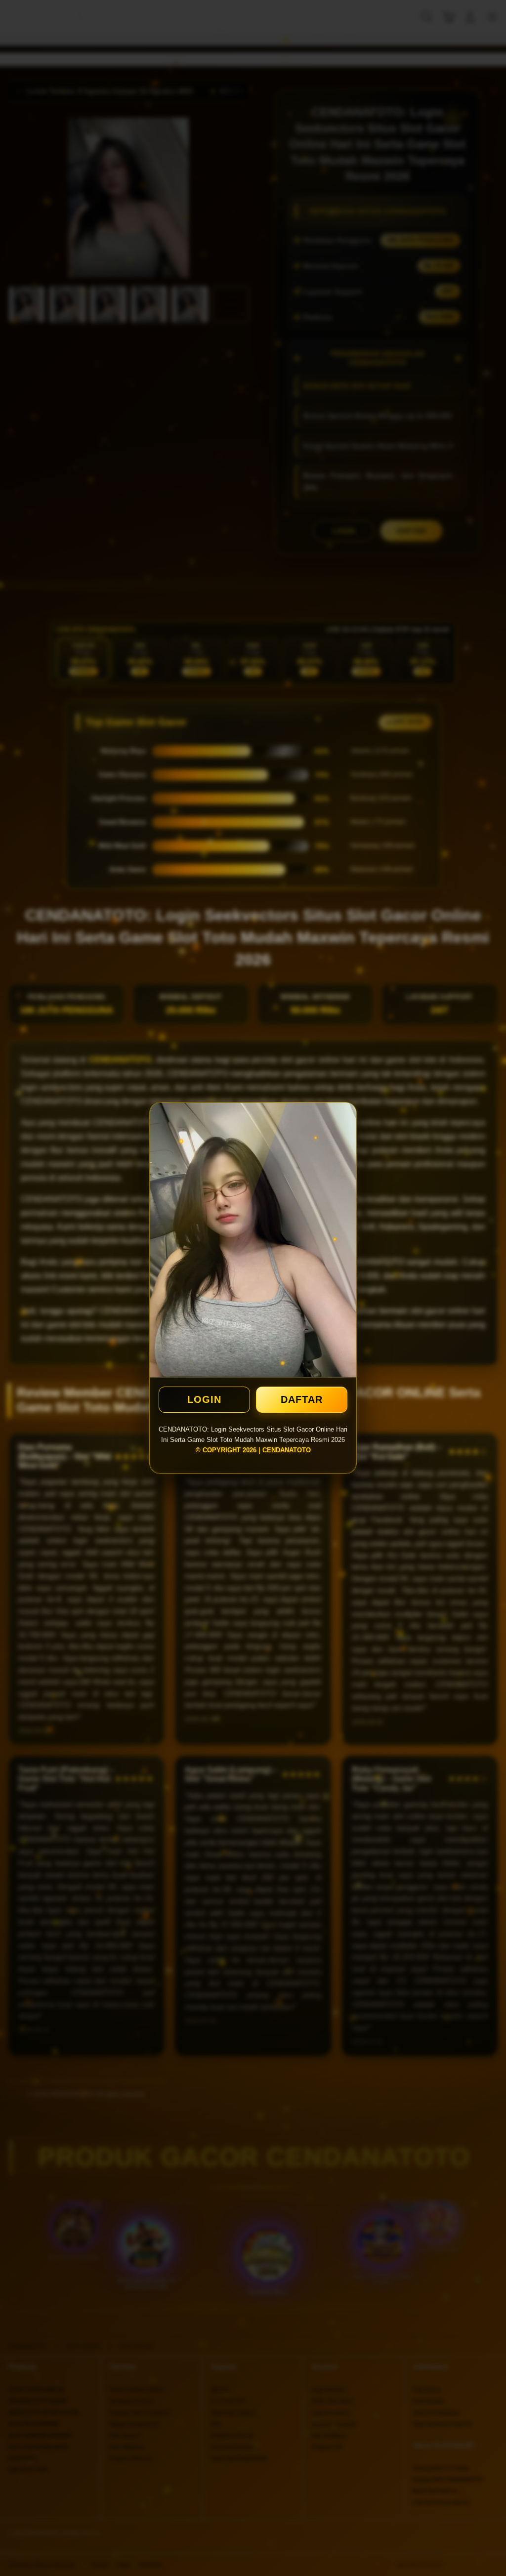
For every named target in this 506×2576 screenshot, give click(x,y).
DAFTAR (302, 1399)
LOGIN (204, 1399)
